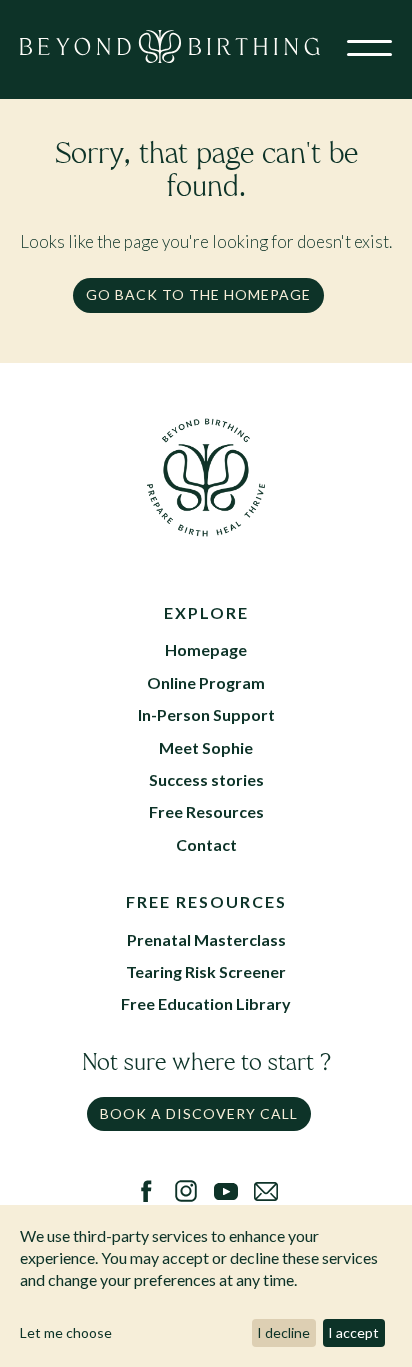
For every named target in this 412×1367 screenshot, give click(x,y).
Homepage (206, 649)
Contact (206, 844)
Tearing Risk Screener (206, 971)
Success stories (206, 779)
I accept (353, 1332)
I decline (283, 1332)
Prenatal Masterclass (206, 939)
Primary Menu (369, 52)
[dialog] (206, 1286)
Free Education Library (206, 1003)
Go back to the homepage (198, 294)
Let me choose (66, 1332)
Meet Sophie (206, 747)
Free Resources (206, 811)
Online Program (206, 682)
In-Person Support (206, 714)
